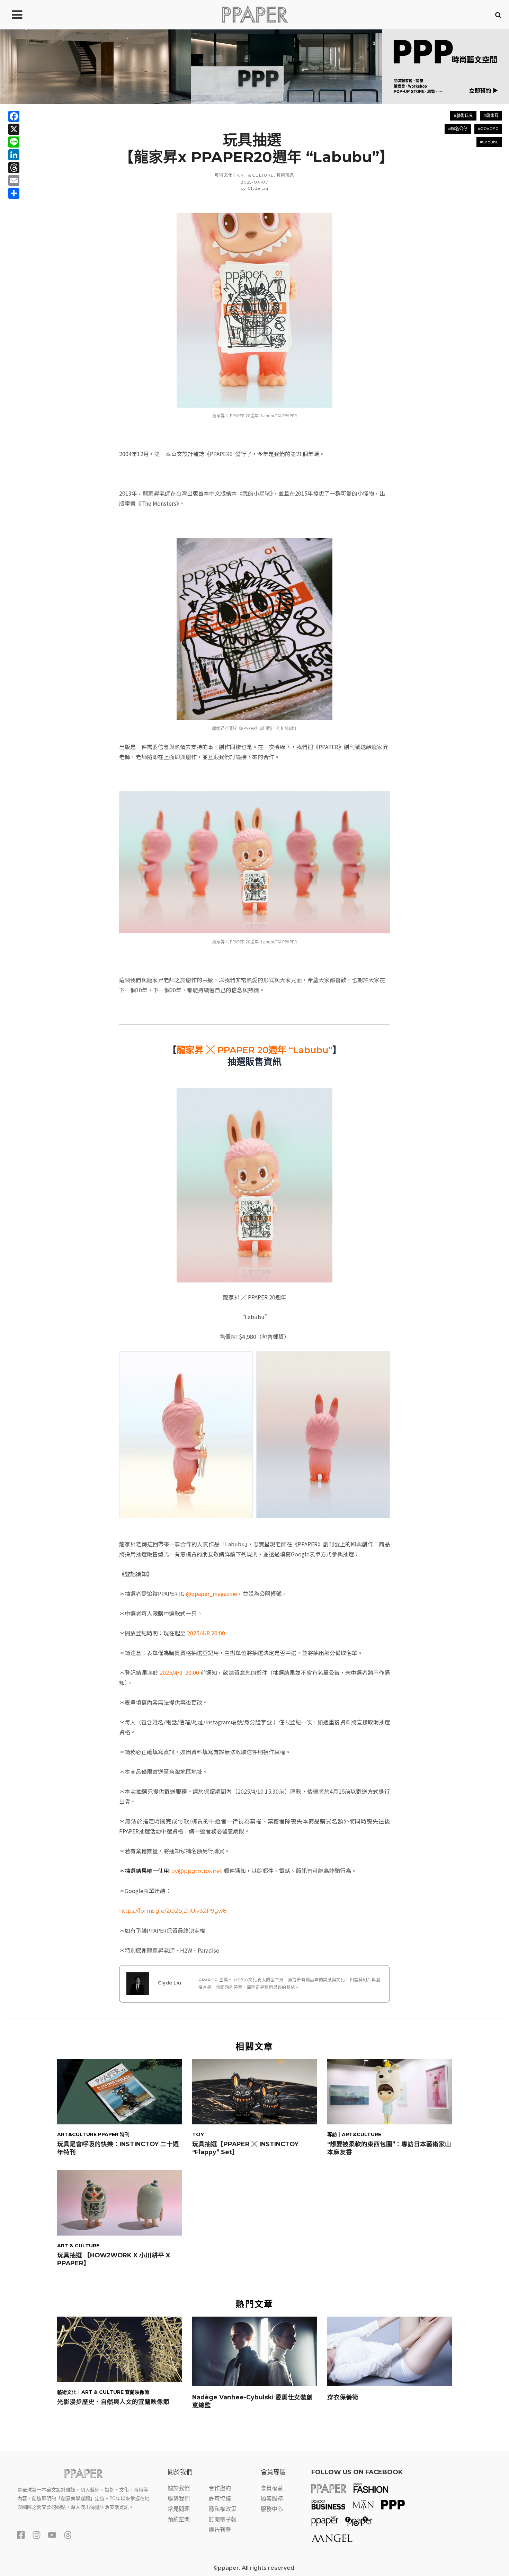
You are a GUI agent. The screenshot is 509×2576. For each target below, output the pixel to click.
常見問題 (179, 2509)
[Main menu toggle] (17, 15)
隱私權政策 (223, 2509)
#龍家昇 (491, 116)
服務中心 (272, 2509)
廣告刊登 (220, 2530)
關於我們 (179, 2488)
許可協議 (220, 2499)
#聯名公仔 (458, 129)
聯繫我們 (179, 2499)
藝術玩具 (285, 175)
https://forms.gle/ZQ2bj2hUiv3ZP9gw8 (173, 1911)
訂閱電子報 (223, 2519)
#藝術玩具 (463, 116)
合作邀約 (220, 2488)
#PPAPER (488, 129)
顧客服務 (272, 2499)
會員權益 (272, 2488)
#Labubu (489, 142)
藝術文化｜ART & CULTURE (244, 175)
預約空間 (179, 2519)
